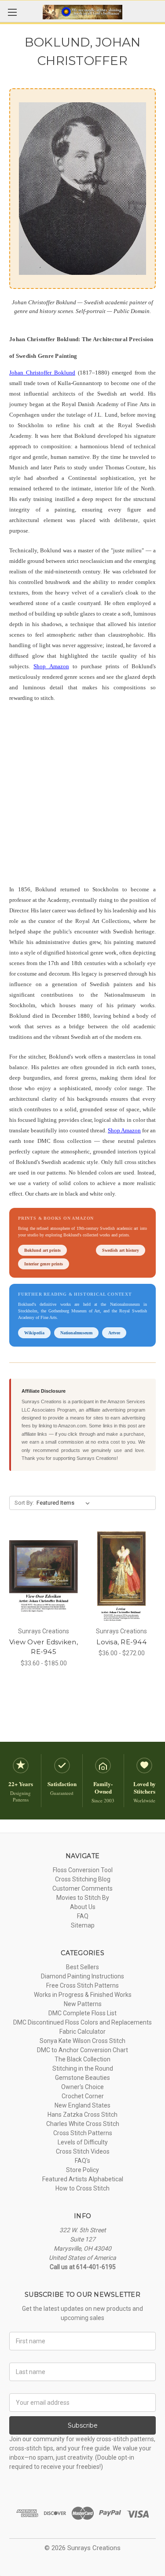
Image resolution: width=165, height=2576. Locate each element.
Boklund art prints (42, 1250)
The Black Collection (82, 2059)
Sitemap (83, 1925)
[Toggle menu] (12, 12)
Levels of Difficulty (83, 2142)
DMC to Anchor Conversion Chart (82, 2050)
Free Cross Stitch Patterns (82, 1985)
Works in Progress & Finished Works (83, 1995)
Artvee (114, 1333)
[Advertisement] (82, 798)
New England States (82, 2105)
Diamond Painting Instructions (82, 1976)
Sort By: (24, 1503)
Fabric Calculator (82, 2032)
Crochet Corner (83, 2096)
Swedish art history (121, 1250)
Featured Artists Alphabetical (83, 2179)
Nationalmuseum (76, 1333)
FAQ (83, 1916)
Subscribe (83, 2425)
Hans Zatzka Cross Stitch (82, 2115)
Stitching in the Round (83, 2068)
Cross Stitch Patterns (83, 2133)
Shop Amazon (51, 666)
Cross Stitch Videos (83, 2151)
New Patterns (83, 2004)
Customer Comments (82, 1888)
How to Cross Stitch (82, 2188)
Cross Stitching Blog (83, 1879)
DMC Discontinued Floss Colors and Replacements (82, 2022)
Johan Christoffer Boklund (42, 373)
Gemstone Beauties (82, 2078)
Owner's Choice (82, 2087)
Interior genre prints (44, 1264)
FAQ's (82, 2161)
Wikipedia (34, 1333)
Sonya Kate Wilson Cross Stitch (82, 2041)
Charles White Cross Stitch (83, 2124)
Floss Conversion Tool (83, 1870)
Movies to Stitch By (83, 1898)
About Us (83, 1907)
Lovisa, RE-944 (121, 1642)
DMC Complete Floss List (82, 2013)
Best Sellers (82, 1967)
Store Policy (82, 2170)
